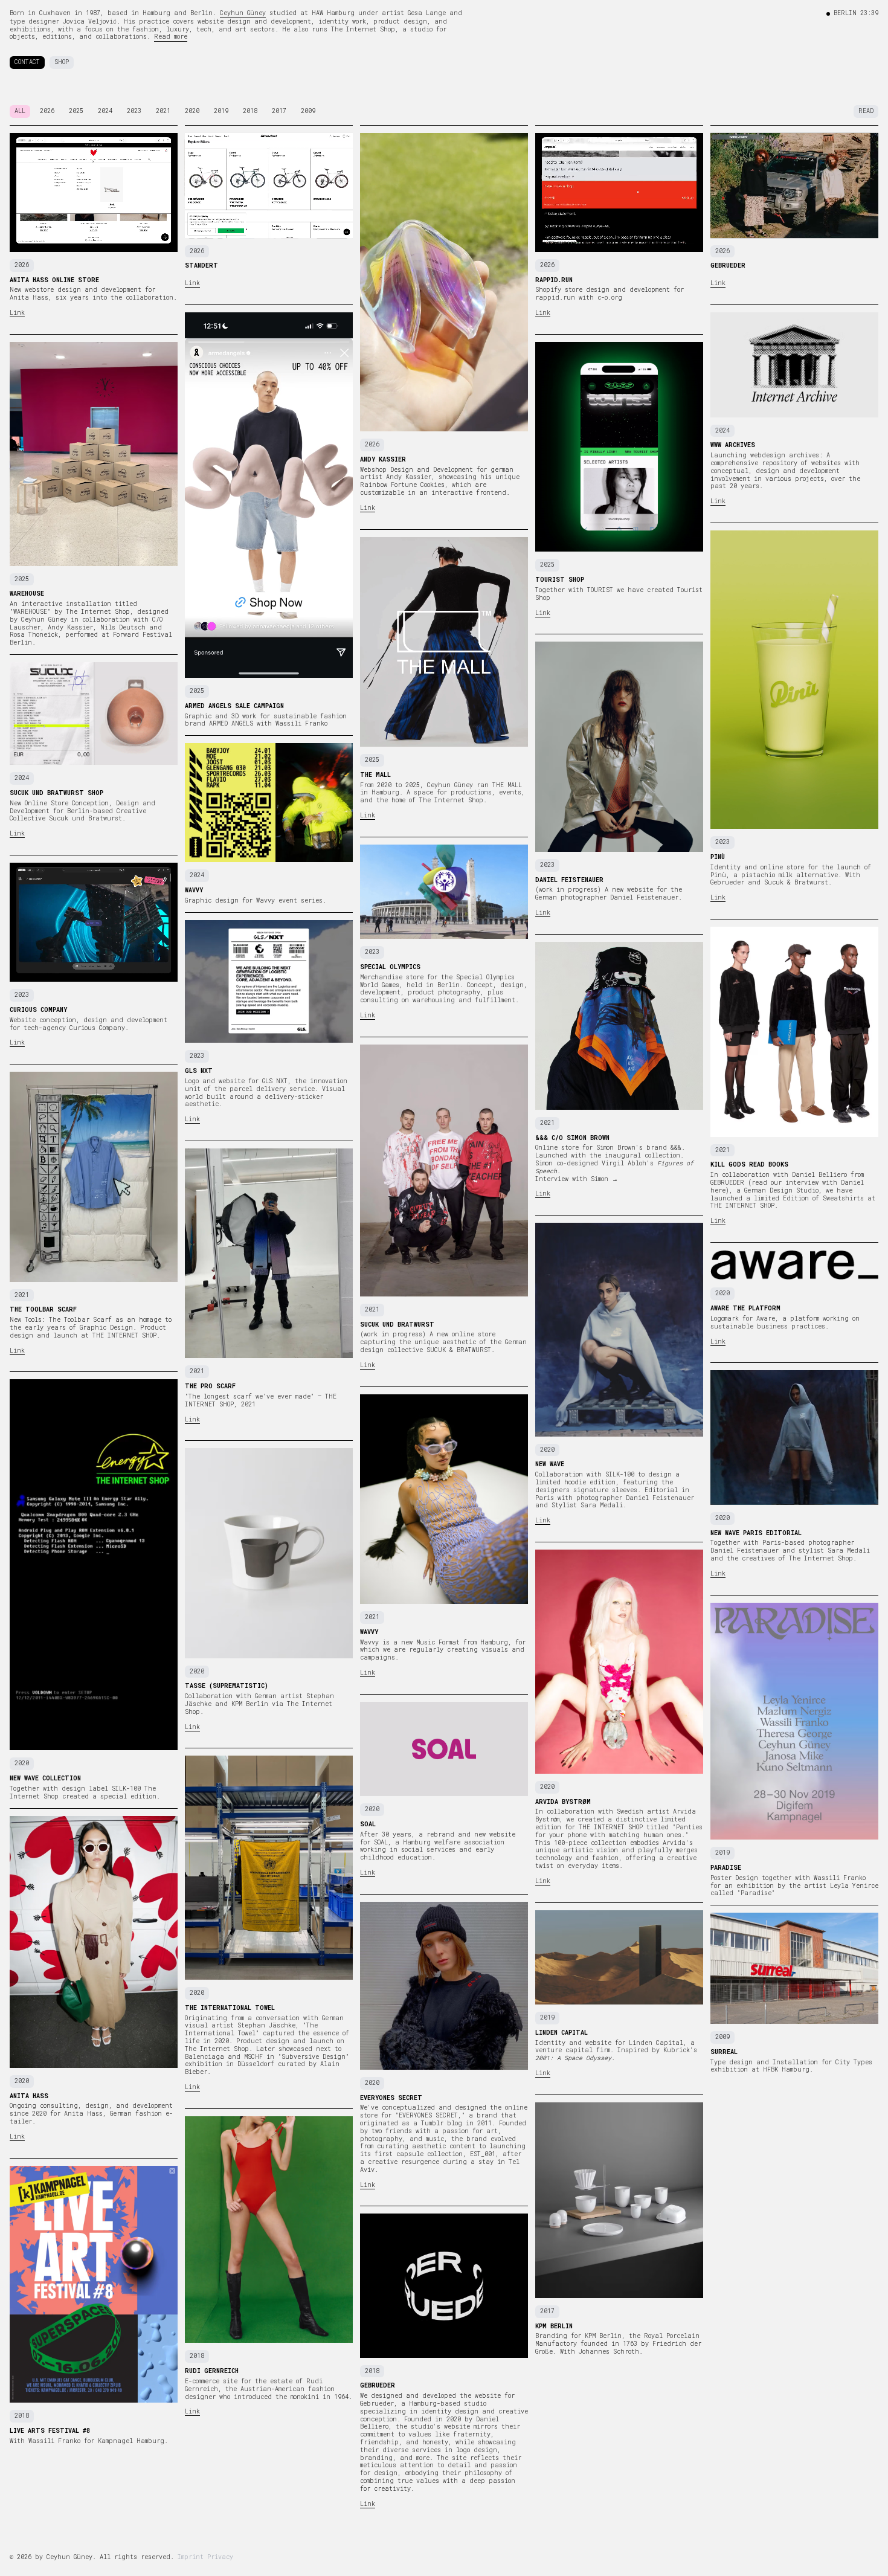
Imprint (191, 2557)
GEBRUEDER (727, 1183)
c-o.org (610, 298)
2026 (47, 111)
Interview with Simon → (577, 1179)
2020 (192, 111)
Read (866, 111)
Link (17, 313)
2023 (134, 111)
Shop (62, 62)
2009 (308, 111)
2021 (163, 111)
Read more (171, 37)
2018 (250, 111)
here (718, 1190)
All (20, 111)
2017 (279, 111)
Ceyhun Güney (243, 13)
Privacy (220, 2557)
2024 (105, 111)
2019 (221, 111)
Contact (27, 62)
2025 (76, 111)
